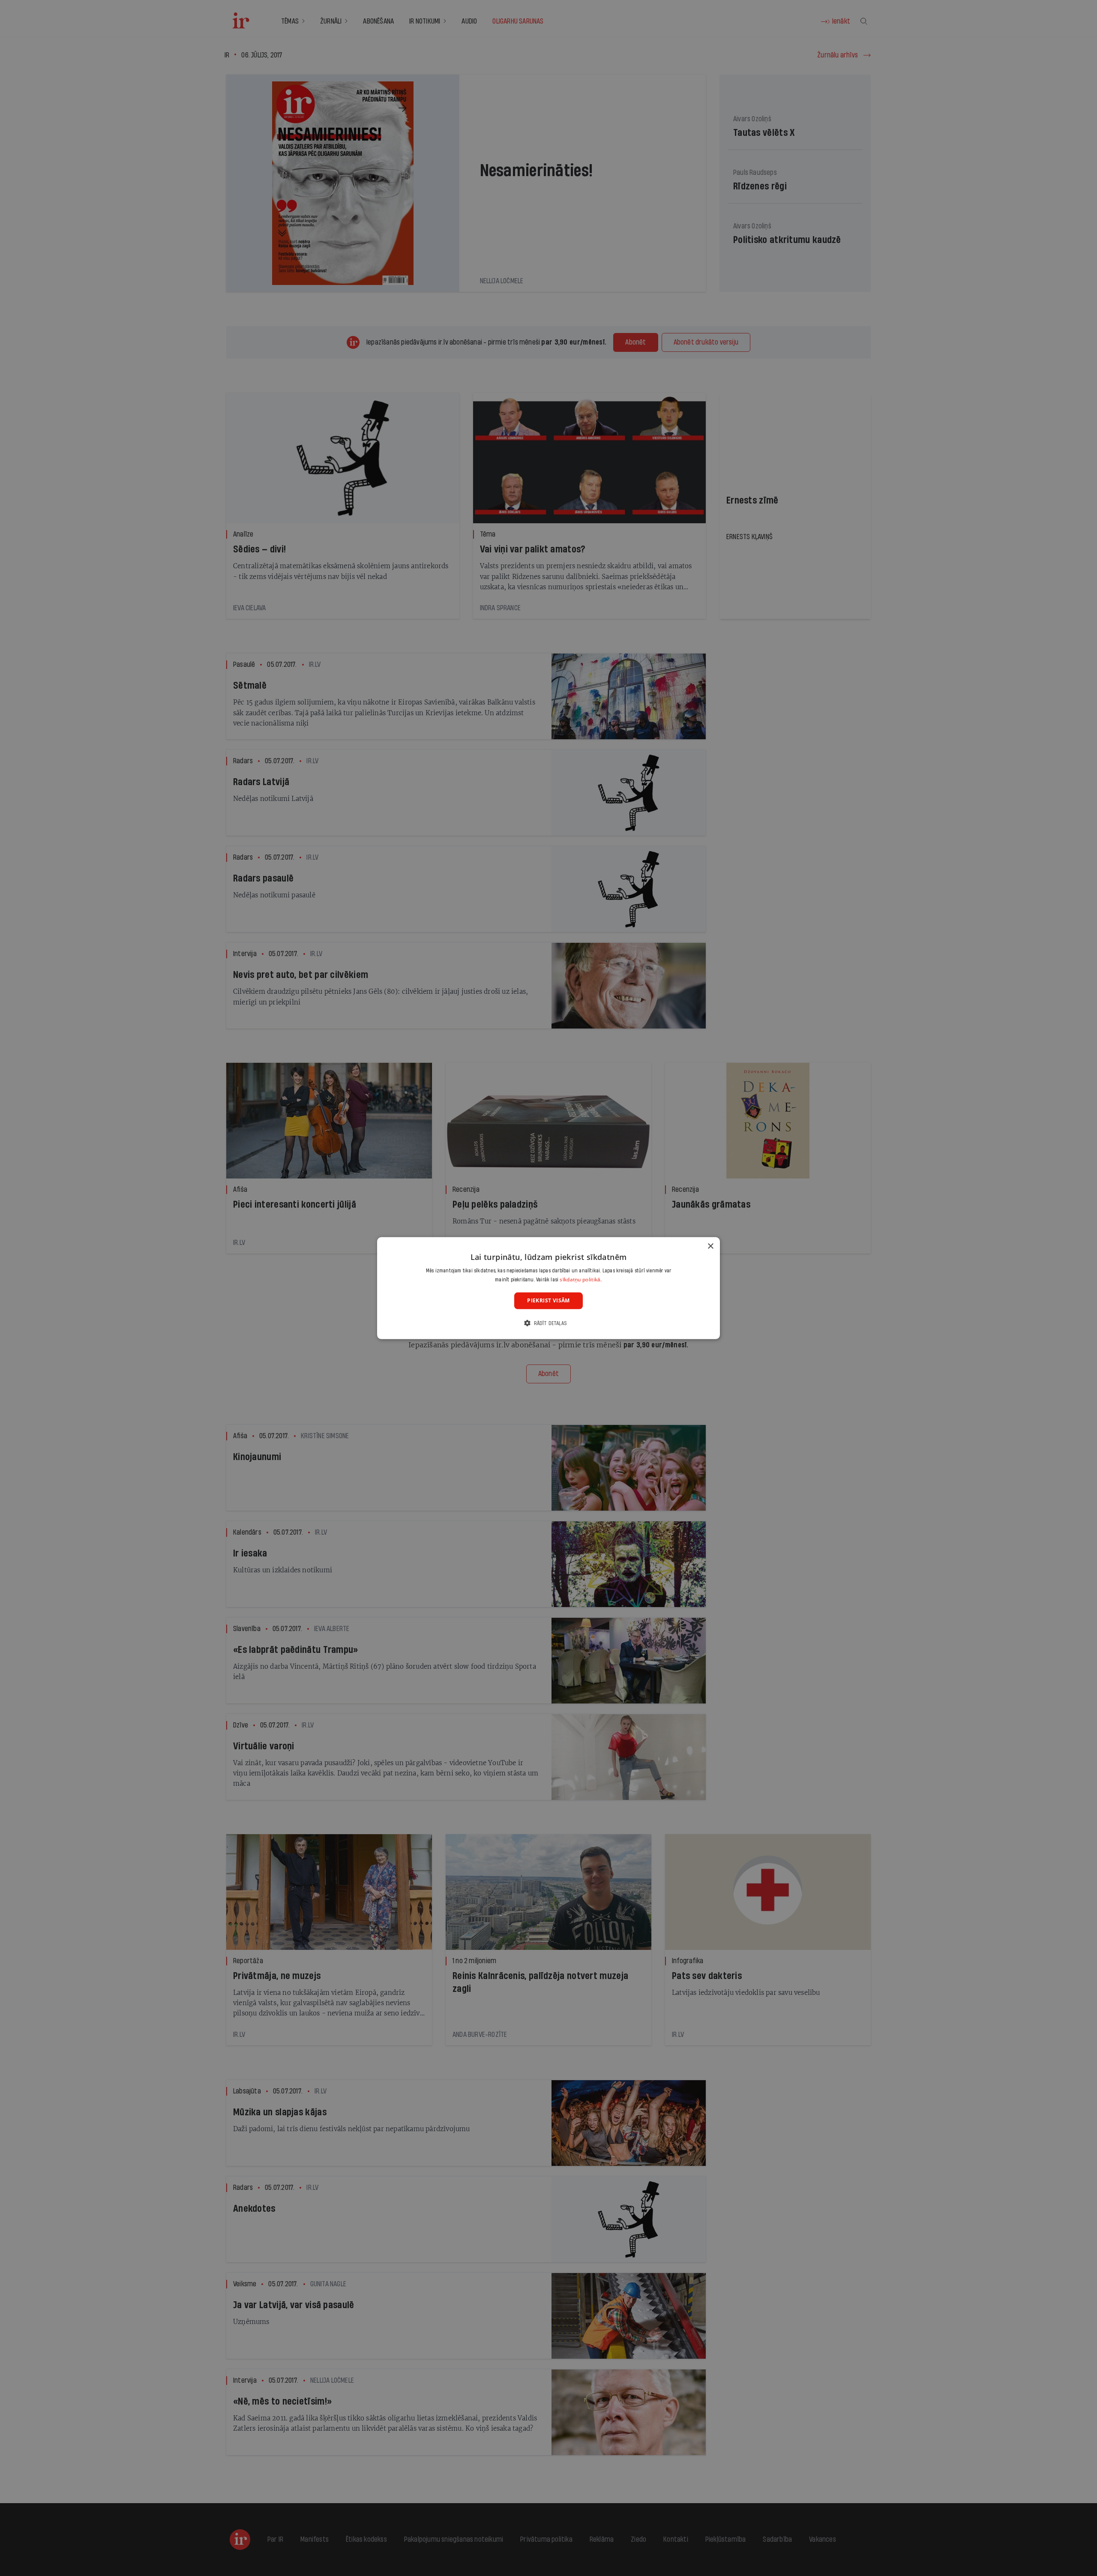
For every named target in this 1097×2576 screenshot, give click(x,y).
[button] (548, 1323)
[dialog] (548, 1288)
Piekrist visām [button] (548, 1300)
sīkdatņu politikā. (581, 1279)
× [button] (710, 1246)
